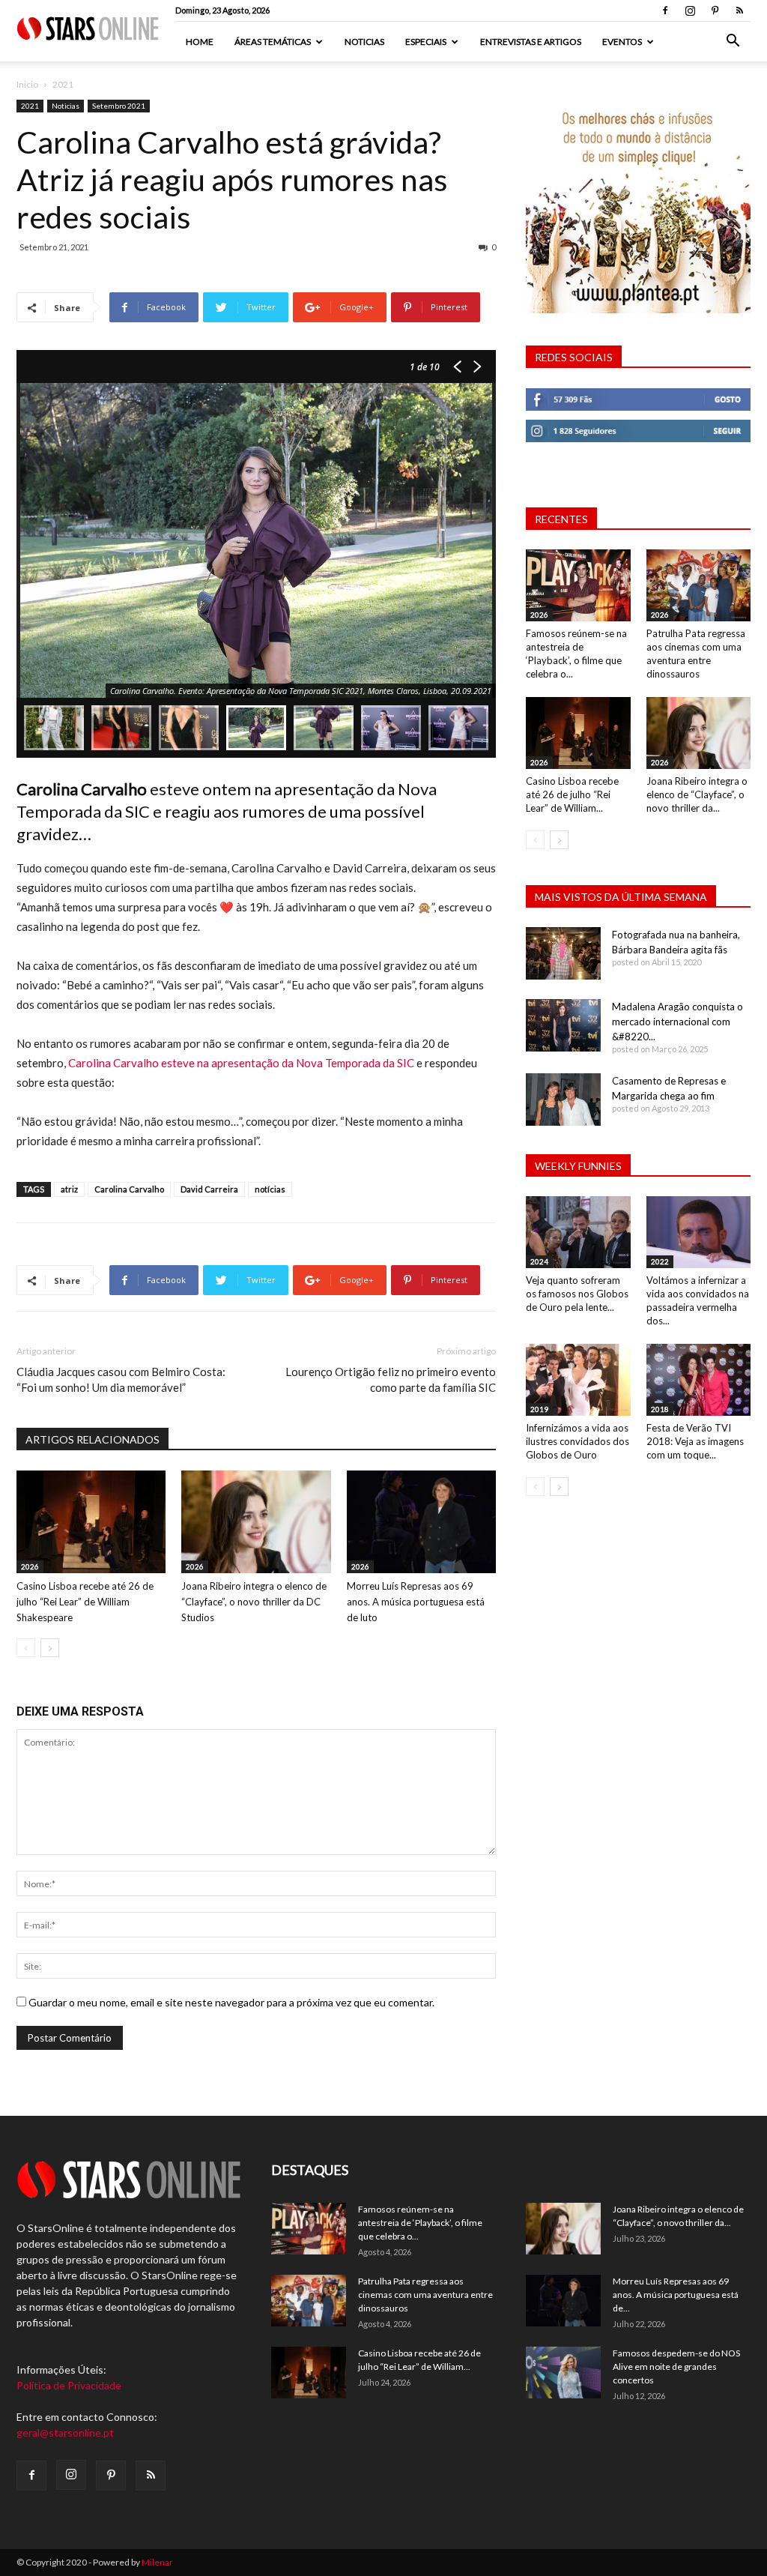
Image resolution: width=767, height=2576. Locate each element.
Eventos (622, 42)
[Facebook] (665, 10)
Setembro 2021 (119, 106)
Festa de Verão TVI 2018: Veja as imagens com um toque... (695, 1441)
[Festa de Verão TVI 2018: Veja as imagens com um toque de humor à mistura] (699, 1380)
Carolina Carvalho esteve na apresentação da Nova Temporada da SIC (241, 1063)
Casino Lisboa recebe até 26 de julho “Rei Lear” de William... (572, 794)
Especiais (426, 42)
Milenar (157, 2562)
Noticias (364, 42)
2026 (30, 1566)
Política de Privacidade (69, 2385)
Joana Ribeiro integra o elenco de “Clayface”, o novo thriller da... (697, 794)
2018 (660, 1409)
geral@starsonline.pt (65, 2432)
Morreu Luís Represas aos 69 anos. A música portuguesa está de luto (416, 1602)
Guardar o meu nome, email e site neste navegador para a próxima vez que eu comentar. (231, 2002)
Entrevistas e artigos (531, 42)
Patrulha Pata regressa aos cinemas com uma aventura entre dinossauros (425, 2295)
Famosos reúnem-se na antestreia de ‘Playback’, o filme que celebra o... (420, 2223)
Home (200, 42)
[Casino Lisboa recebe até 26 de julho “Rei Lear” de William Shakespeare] (91, 1522)
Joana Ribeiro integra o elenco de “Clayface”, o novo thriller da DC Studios (254, 1602)
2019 (539, 1409)
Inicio (27, 84)
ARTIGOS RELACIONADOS (93, 1439)
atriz (69, 1189)
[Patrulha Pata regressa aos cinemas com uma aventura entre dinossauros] (699, 585)
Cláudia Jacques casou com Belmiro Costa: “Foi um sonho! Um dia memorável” (121, 1379)
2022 (660, 1261)
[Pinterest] (715, 10)
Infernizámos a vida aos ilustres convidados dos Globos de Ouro (577, 1441)
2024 (539, 1261)
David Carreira (209, 1189)
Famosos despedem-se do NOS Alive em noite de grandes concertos (676, 2367)
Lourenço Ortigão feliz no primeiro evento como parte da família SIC (391, 1379)
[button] (733, 42)
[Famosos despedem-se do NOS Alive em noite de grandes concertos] (563, 2373)
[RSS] (739, 10)
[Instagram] (690, 10)
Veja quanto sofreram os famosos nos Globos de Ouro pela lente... (577, 1294)
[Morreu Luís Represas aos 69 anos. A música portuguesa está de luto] (421, 1522)
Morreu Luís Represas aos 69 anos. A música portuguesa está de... (676, 2295)
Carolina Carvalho (129, 1189)
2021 (30, 106)
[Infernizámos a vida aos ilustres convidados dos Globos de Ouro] (578, 1380)
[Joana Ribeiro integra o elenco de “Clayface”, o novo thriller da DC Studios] (256, 1522)
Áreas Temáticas (273, 42)
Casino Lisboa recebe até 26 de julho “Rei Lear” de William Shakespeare (85, 1602)
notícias (270, 1189)
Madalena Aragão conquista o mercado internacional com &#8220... (677, 1022)
